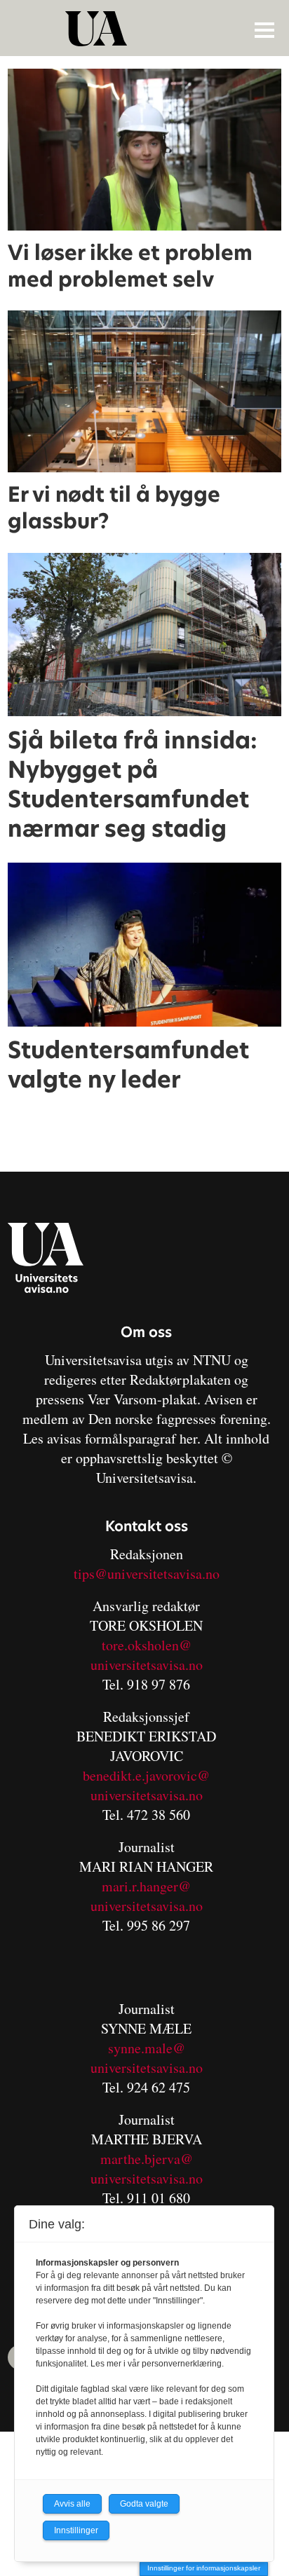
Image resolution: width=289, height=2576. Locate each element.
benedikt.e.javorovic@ (146, 1775)
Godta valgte (144, 2504)
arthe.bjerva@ (152, 2159)
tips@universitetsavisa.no (147, 1574)
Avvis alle (72, 2504)
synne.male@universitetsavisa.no (147, 2058)
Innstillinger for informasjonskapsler (204, 2568)
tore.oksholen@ (147, 1645)
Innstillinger (76, 2530)
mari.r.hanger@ (146, 1886)
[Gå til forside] (146, 29)
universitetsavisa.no (147, 1665)
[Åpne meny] (264, 29)
